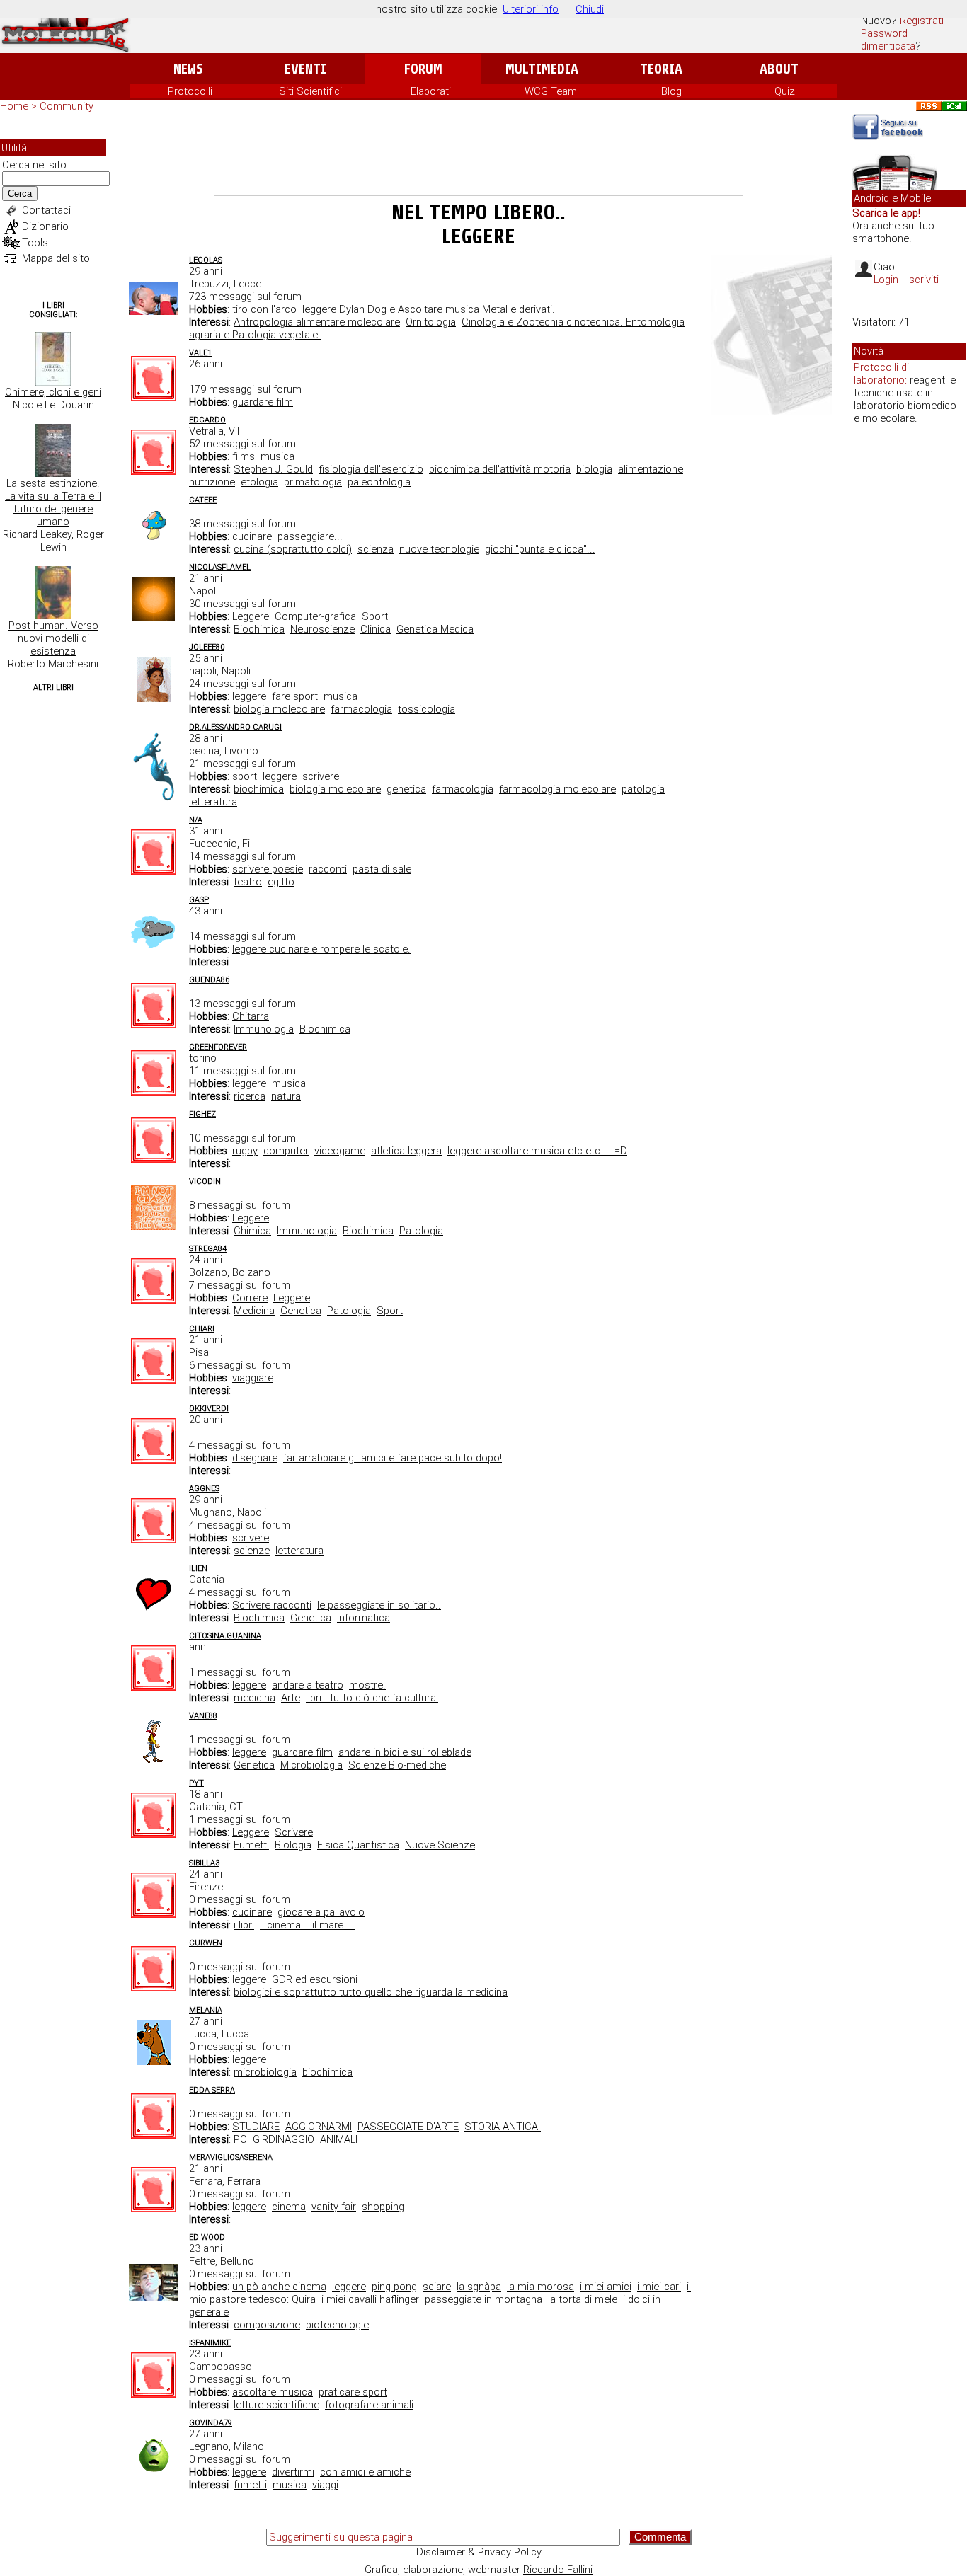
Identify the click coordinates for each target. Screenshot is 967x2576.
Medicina (254, 1311)
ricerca (250, 1096)
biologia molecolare (279, 709)
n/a (196, 820)
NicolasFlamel (220, 567)
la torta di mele (583, 2299)
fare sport (295, 696)
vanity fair (334, 2207)
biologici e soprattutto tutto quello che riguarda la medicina (371, 1992)
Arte (291, 1698)
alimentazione (651, 469)
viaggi (325, 2485)
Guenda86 (209, 980)
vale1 (200, 353)
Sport (375, 616)
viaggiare (253, 1378)
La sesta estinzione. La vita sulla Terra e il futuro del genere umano (53, 502)
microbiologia (265, 2072)
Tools (35, 243)
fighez (202, 1114)
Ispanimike (210, 2343)
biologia (594, 469)
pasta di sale (382, 869)
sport (245, 776)
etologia (259, 482)
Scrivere (294, 1832)
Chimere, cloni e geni (53, 392)
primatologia (313, 482)
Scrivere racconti (272, 1605)
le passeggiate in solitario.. (379, 1605)
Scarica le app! (886, 213)
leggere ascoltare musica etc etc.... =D (537, 1151)
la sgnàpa (479, 2287)
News (188, 69)
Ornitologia (431, 322)
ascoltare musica (273, 2392)
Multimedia (542, 69)
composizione (267, 2325)
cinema (289, 2207)
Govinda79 (211, 2423)
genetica (406, 789)
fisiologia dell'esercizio (371, 469)
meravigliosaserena (231, 2157)
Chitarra (251, 1016)
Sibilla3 (204, 1863)
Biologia (293, 1845)
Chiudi (590, 9)
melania (206, 2010)
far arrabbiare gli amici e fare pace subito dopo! (393, 1458)
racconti (328, 869)
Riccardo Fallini (558, 2570)
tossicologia (427, 709)
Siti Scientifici (310, 91)
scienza (376, 549)
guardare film (263, 402)
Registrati (922, 21)
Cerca (20, 194)
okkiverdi (209, 1409)
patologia (643, 789)
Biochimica (259, 629)
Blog (671, 91)
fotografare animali (369, 2405)
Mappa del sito (56, 258)
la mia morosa (540, 2287)
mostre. (367, 1685)
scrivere (321, 776)
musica (277, 456)
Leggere (251, 616)
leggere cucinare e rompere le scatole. (321, 949)
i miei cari (659, 2287)
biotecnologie (337, 2325)
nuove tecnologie (439, 549)
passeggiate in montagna (483, 2299)
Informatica (364, 1618)
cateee (203, 500)
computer (286, 1151)
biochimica (259, 789)
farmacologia (361, 709)
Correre (250, 1298)
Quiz (785, 91)
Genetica (301, 1311)
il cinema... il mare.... (307, 1925)
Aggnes (204, 1489)
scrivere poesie (268, 869)
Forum (423, 69)
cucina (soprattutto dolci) (293, 549)
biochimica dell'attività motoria (500, 469)
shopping (383, 2207)
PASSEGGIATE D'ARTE (408, 2127)
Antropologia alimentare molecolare (317, 322)
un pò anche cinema (279, 2287)
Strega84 (208, 1249)
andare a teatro (308, 1685)
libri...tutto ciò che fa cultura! (372, 1698)
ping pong (394, 2287)
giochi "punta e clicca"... (540, 549)
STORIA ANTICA (503, 2127)
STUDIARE (256, 2127)
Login (886, 280)
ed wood (207, 2237)
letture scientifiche (276, 2405)
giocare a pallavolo (321, 1912)
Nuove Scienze (440, 1845)
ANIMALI (339, 2139)
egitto (281, 882)
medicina (254, 1698)
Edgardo (207, 420)
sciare (437, 2287)
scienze (252, 1551)
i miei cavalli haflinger (370, 2299)
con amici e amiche (365, 2472)
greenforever (218, 1047)
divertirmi (293, 2472)
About (779, 69)
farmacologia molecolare (557, 789)
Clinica (376, 629)
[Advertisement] (479, 156)
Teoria (661, 69)
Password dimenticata (888, 40)
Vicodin (205, 1181)
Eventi (305, 69)
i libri (244, 1925)
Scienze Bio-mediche (397, 1765)
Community (67, 106)
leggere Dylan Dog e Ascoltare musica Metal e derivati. (429, 309)
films (244, 456)
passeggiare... (310, 536)
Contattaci (46, 210)
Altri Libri (53, 688)
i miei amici (606, 2287)
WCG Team (551, 91)
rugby (245, 1151)
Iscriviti (923, 280)
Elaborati (431, 91)
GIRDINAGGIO (284, 2139)
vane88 (203, 1716)
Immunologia (264, 1029)
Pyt (196, 1783)
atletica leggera (406, 1151)
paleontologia (379, 482)
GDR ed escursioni (315, 1979)
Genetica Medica (435, 629)
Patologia (421, 1231)
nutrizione (212, 482)
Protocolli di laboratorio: (881, 374)
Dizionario (45, 226)
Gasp (199, 900)
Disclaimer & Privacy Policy (479, 2552)
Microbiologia (311, 1765)
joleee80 (207, 647)
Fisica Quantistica (358, 1845)
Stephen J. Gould (273, 469)
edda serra (212, 2090)
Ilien (198, 1569)
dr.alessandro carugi (235, 727)
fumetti (250, 2485)
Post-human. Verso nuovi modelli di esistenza (53, 638)
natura (286, 1096)
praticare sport (353, 2392)
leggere (249, 696)
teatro (248, 882)
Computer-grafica (315, 616)
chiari (202, 1329)
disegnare (255, 1458)
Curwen (206, 1943)
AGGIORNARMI (319, 2127)
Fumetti (251, 1845)
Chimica (252, 1231)
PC (240, 2139)
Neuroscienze (322, 629)
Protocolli (190, 91)
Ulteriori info (531, 9)
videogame (340, 1151)
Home (14, 106)
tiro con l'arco (264, 309)
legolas (206, 260)
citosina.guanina (225, 1636)
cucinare (252, 536)
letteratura (213, 802)
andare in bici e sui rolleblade (405, 1752)
